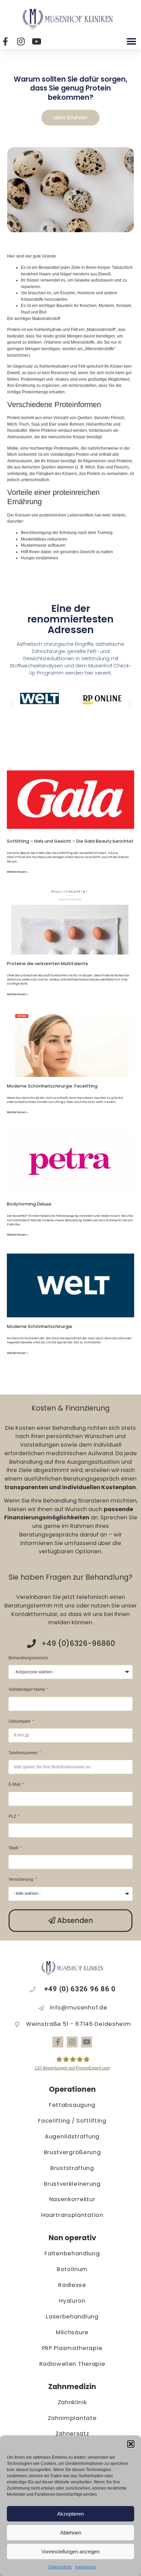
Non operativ (72, 2238)
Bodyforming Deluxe (29, 1204)
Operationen (72, 2089)
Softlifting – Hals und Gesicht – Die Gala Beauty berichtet (70, 841)
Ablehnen (71, 2533)
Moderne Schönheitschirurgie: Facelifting (52, 1086)
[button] (131, 2444)
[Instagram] (72, 2042)
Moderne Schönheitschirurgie (40, 1326)
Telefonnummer (24, 1753)
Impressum (86, 2567)
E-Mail (15, 1785)
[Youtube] (87, 2042)
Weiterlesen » (17, 872)
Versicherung (21, 1880)
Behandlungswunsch (28, 1658)
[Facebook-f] (58, 2042)
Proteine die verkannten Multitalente (47, 964)
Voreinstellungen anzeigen (70, 2551)
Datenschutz (60, 2567)
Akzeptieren (70, 2514)
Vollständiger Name (27, 1690)
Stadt (14, 1848)
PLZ (13, 1817)
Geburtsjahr (20, 1722)
